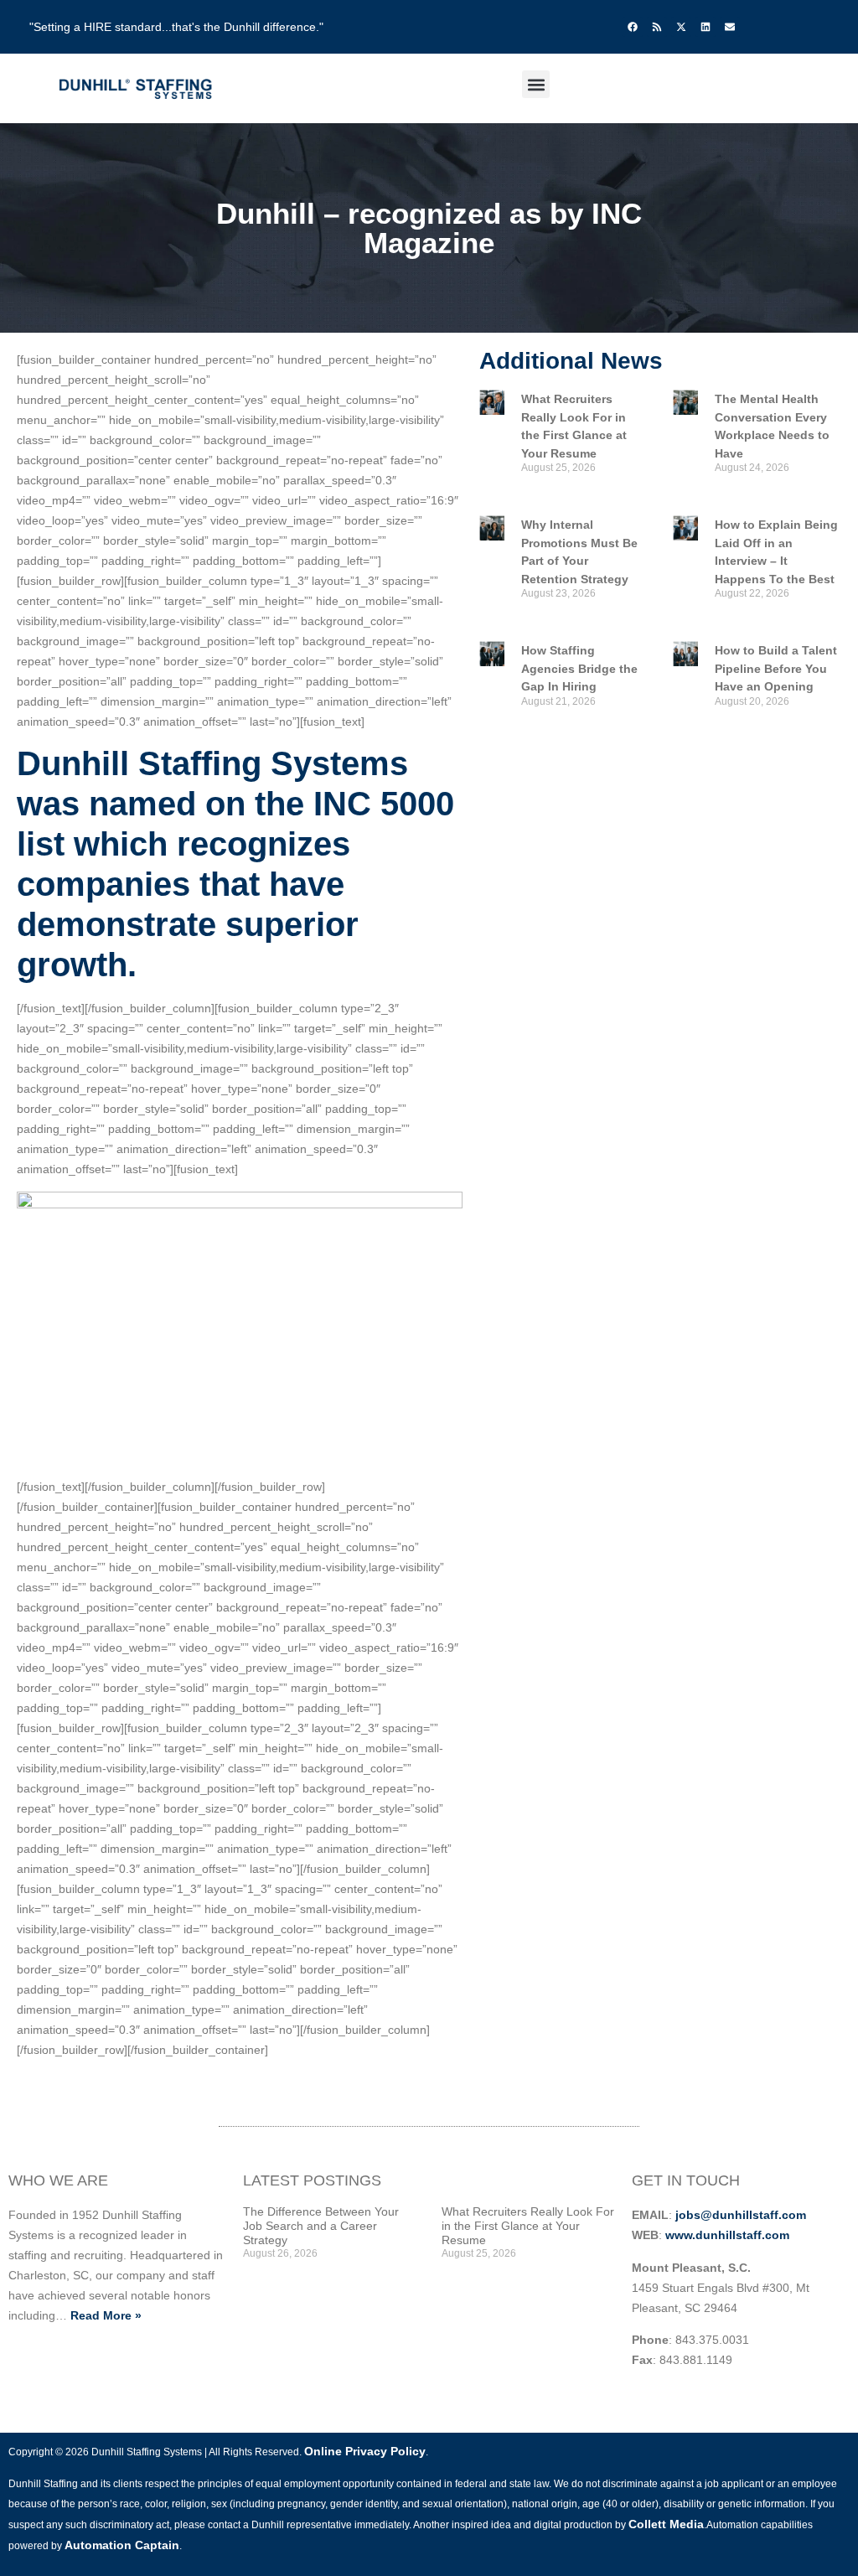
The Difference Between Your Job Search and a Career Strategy (321, 2226)
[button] (536, 84)
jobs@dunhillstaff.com (741, 2215)
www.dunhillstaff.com (727, 2235)
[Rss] (657, 27)
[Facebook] (633, 27)
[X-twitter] (681, 27)
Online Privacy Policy (365, 2451)
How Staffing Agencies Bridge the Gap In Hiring (579, 668)
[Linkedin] (706, 27)
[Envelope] (730, 27)
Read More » (106, 2315)
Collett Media (666, 2524)
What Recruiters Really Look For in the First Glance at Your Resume (528, 2226)
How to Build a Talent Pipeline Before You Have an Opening (776, 668)
